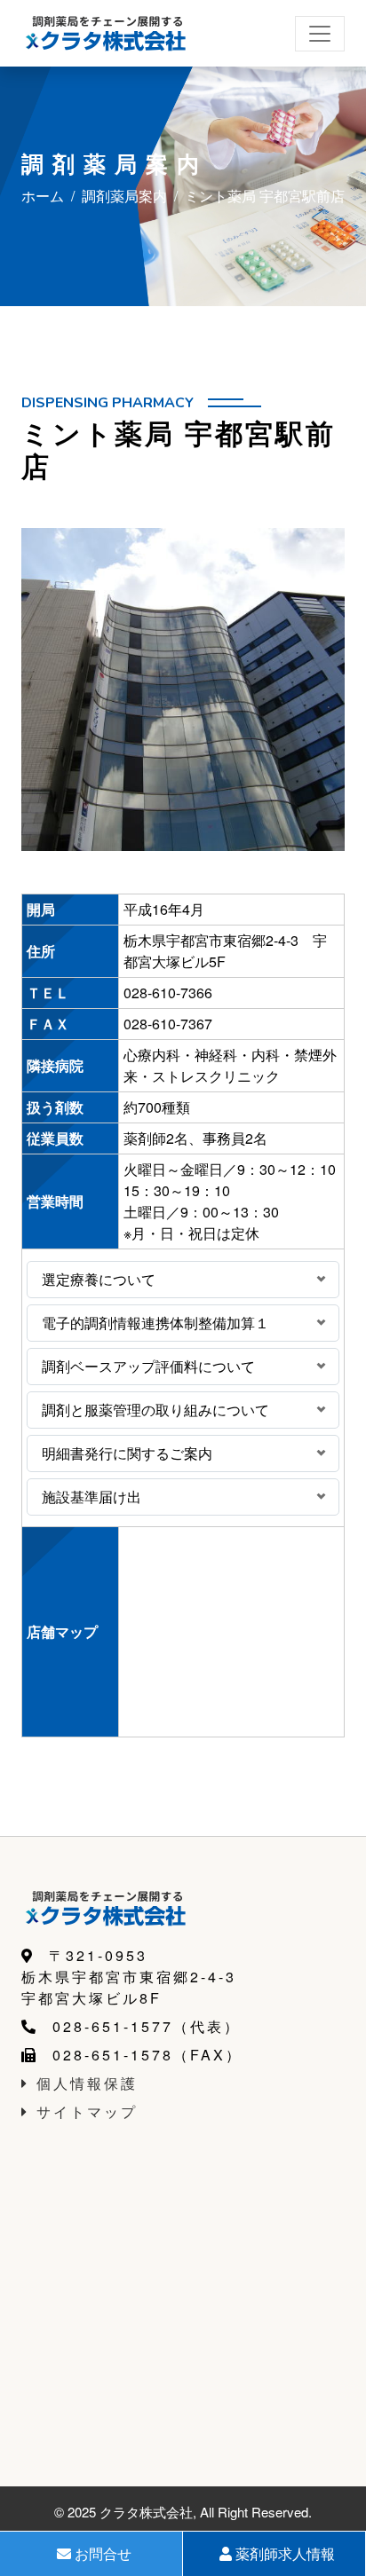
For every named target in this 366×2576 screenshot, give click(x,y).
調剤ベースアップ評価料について (148, 1366)
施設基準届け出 (91, 1497)
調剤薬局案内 (124, 196)
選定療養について (99, 1279)
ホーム (43, 196)
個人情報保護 (87, 2083)
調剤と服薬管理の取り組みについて (155, 1410)
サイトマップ (87, 2111)
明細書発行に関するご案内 (127, 1453)
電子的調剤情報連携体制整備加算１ (155, 1323)
